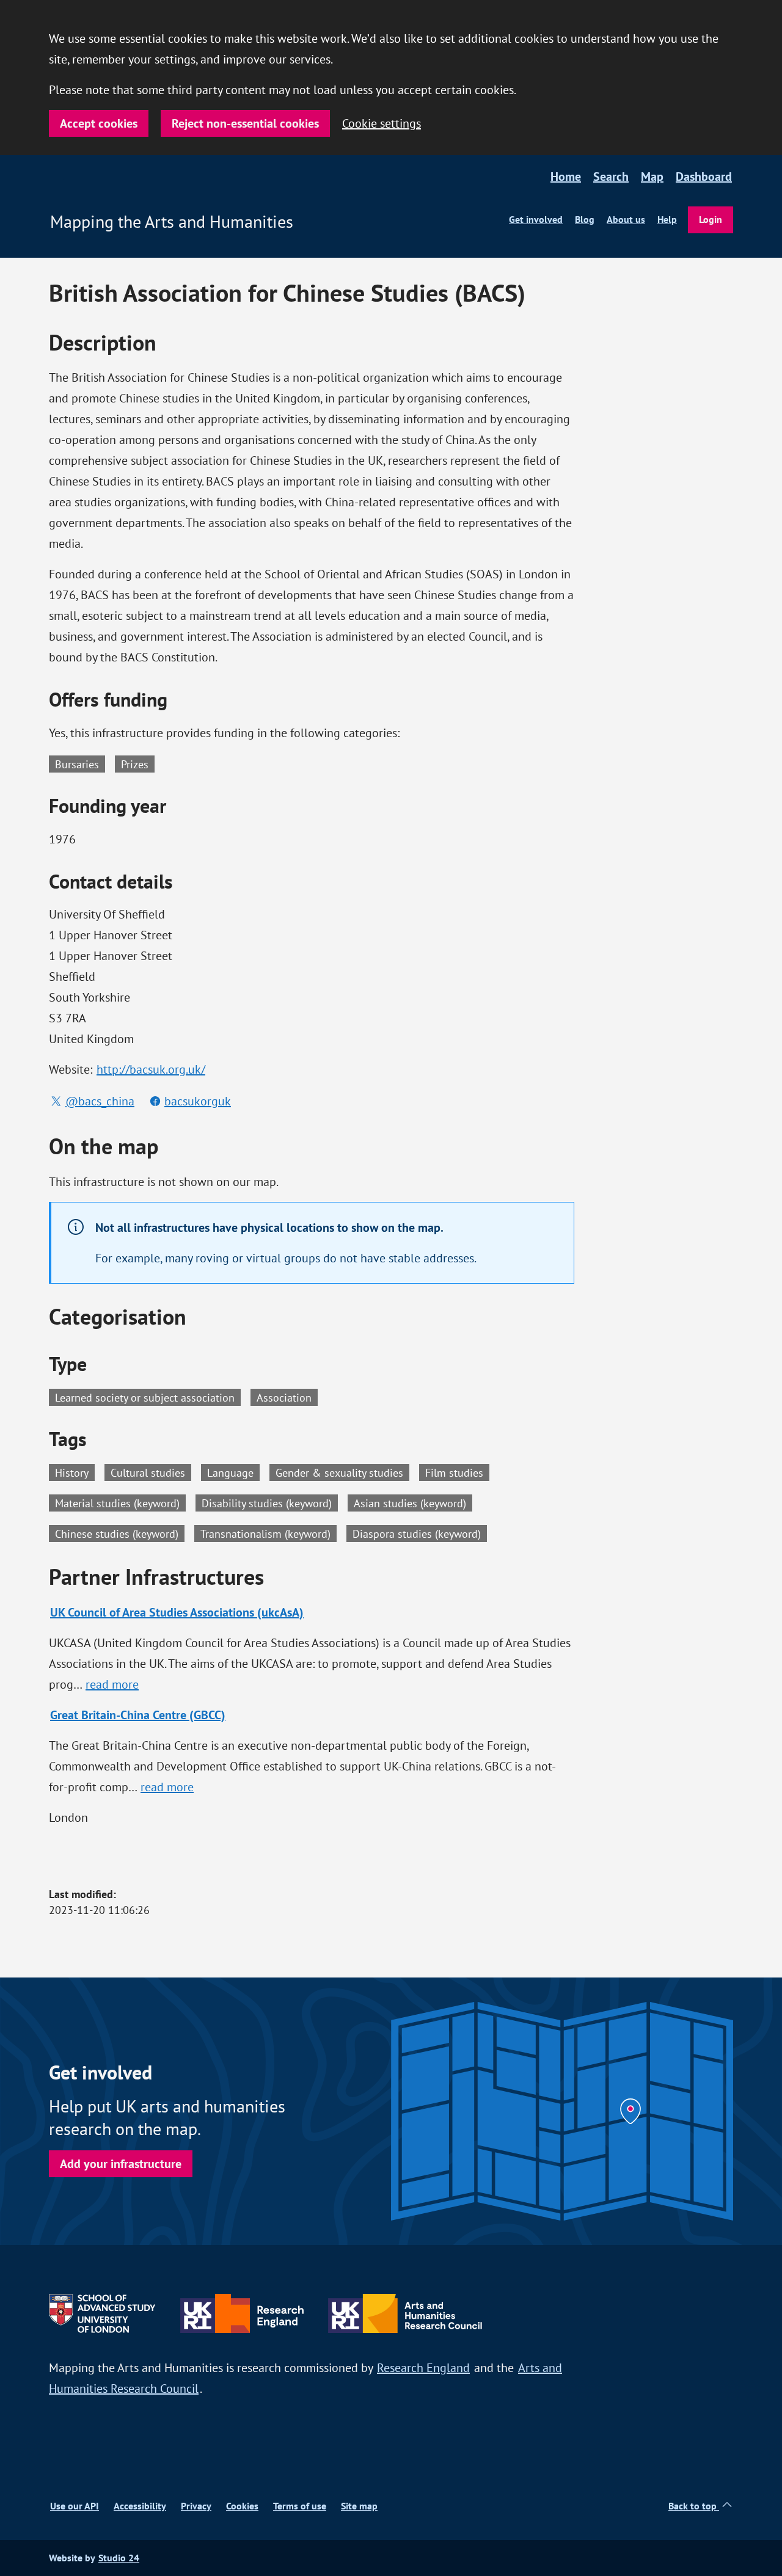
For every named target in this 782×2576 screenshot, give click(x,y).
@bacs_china (100, 1101)
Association (284, 1397)
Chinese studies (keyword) (120, 1533)
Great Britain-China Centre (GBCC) (138, 1715)
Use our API (75, 2506)
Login (711, 220)
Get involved (536, 220)
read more (113, 1684)
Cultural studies (151, 1472)
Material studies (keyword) (120, 1502)
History (75, 1472)
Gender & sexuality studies (342, 1472)
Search (611, 176)
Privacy (196, 2506)
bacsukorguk (198, 1101)
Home (566, 176)
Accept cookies (99, 123)
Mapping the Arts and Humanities (172, 222)
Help (667, 220)
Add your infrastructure (121, 2164)
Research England (423, 2367)
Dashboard (704, 176)
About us (626, 220)
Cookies (242, 2506)
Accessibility (140, 2506)
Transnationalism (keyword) (269, 1533)
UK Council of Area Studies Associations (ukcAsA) (177, 1612)
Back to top (694, 2506)
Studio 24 (119, 2558)
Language (233, 1472)
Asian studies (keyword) (413, 1502)
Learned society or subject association (145, 1397)
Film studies (457, 1472)
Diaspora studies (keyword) (420, 1533)
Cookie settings (382, 123)
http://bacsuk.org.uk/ (151, 1069)
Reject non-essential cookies (245, 123)
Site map (359, 2506)
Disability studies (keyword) (270, 1502)
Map (652, 176)
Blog (585, 220)
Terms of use (300, 2506)
